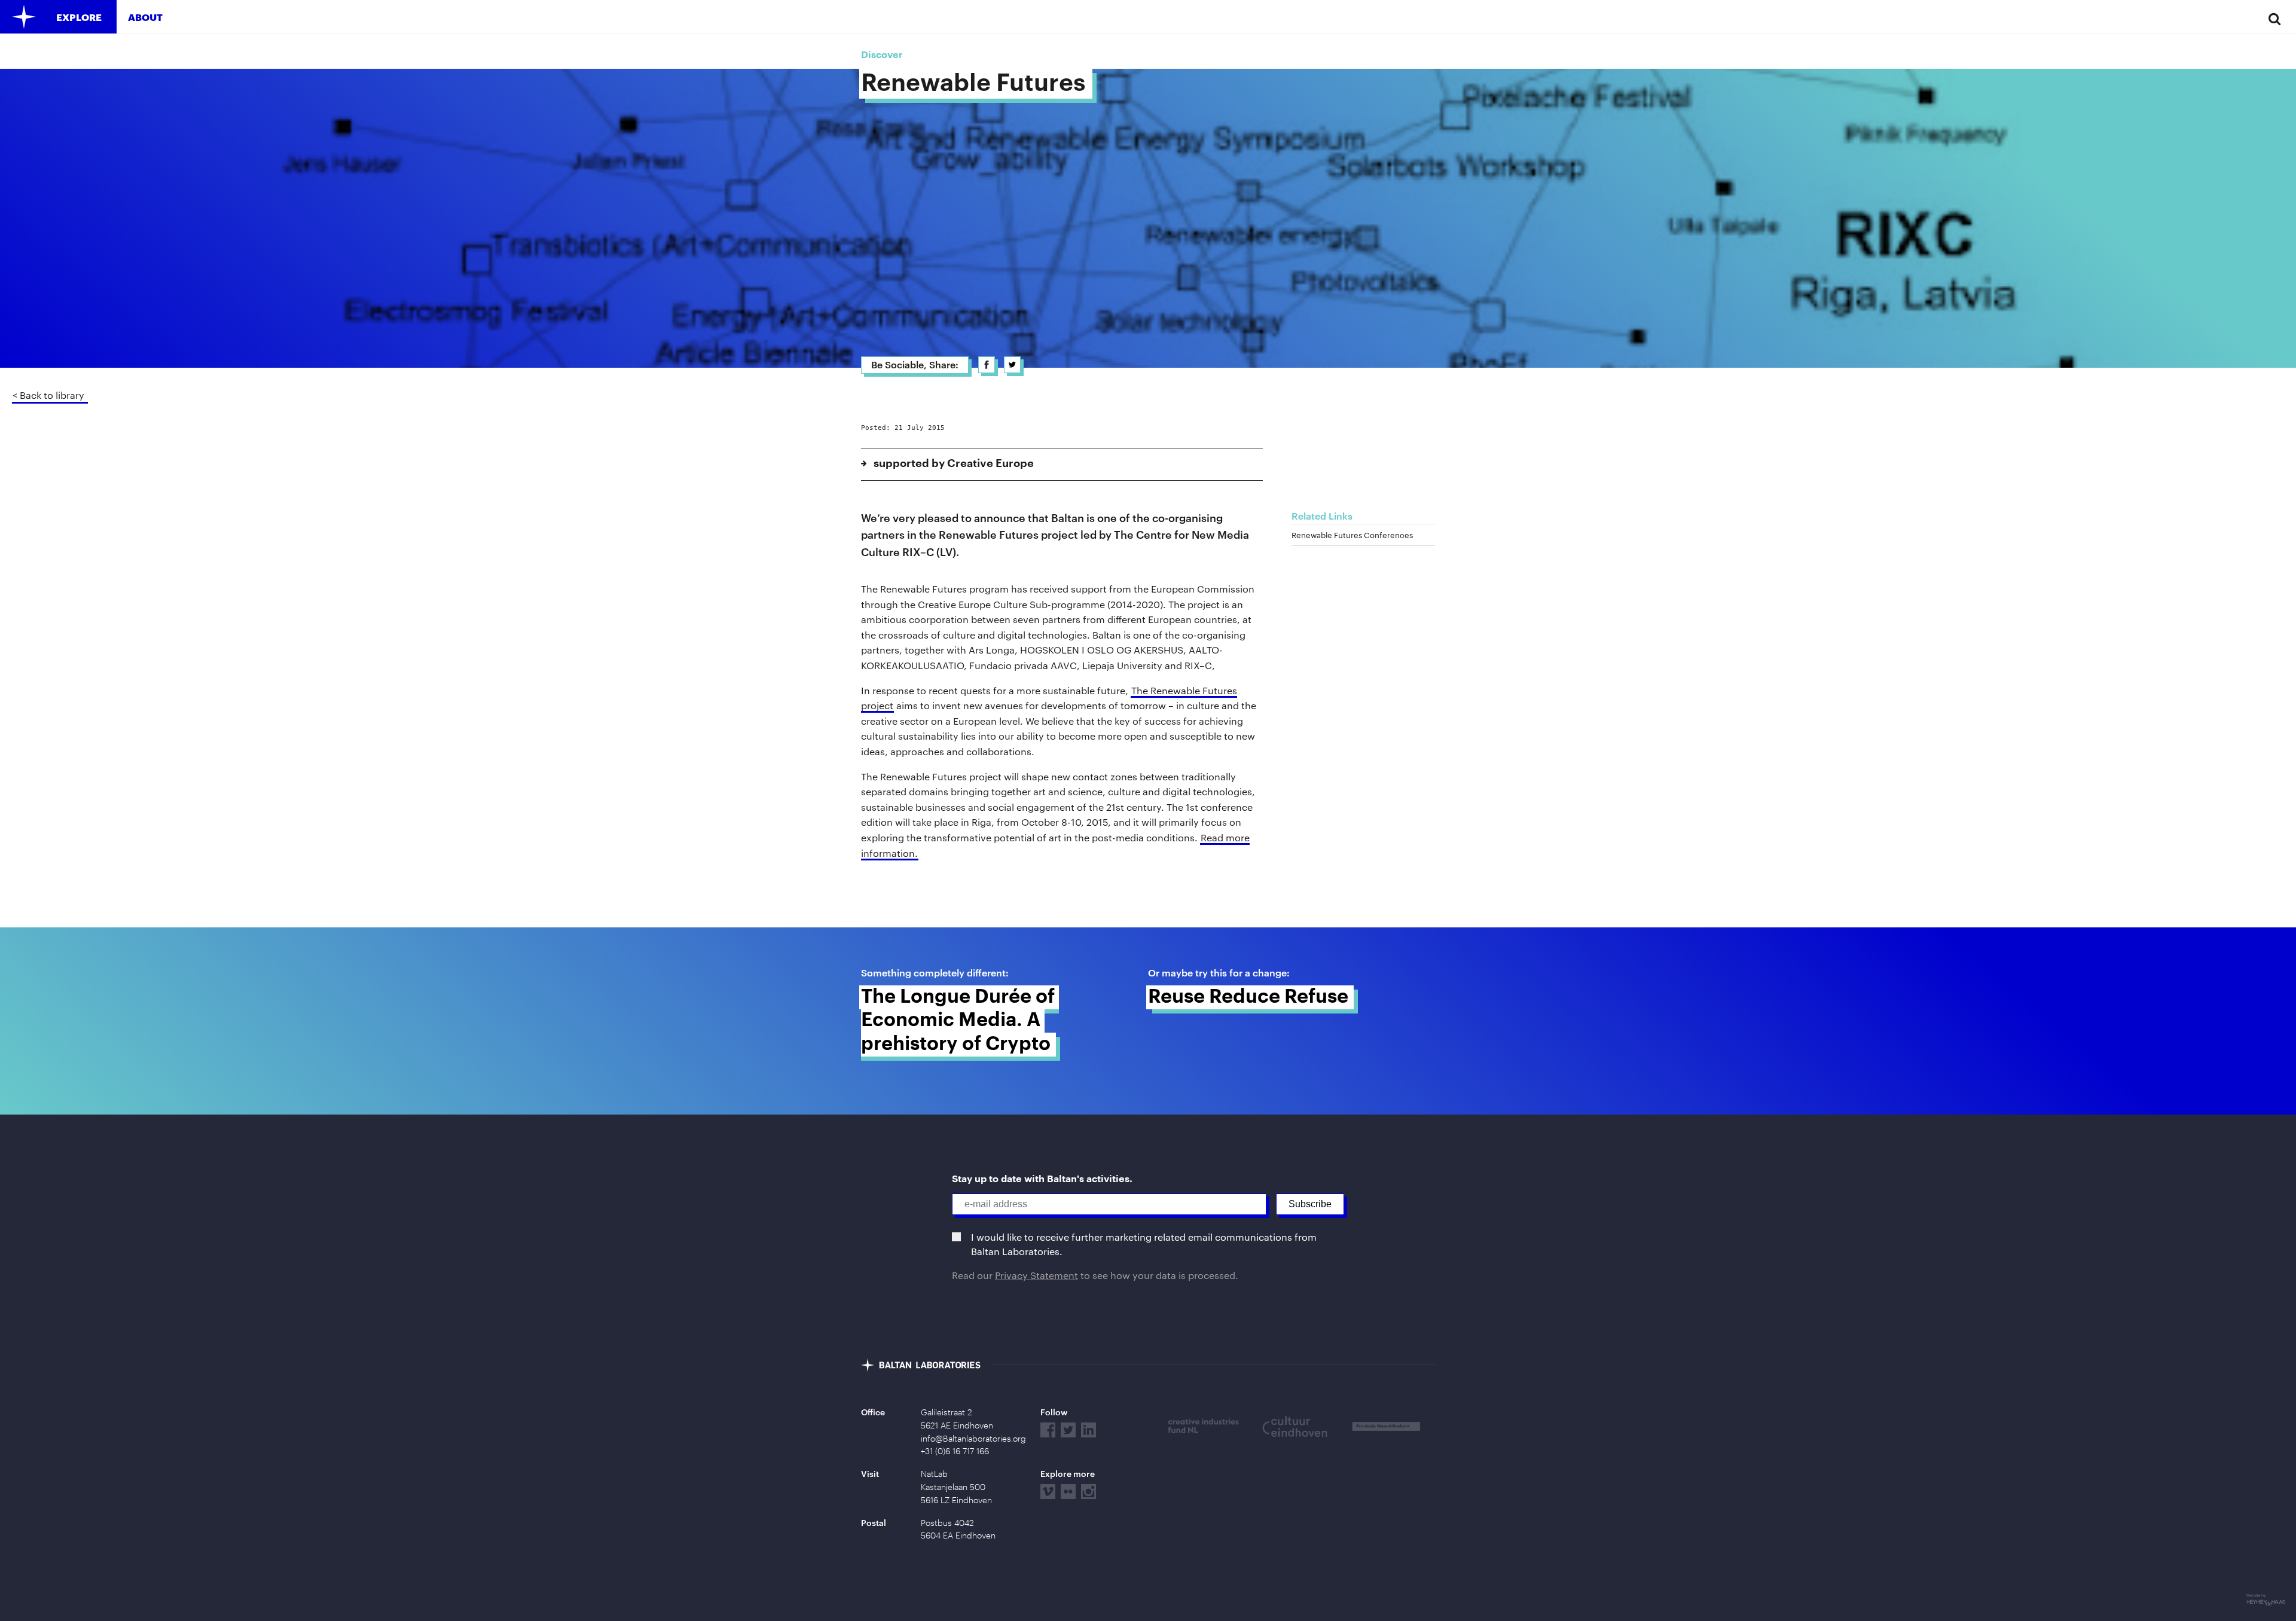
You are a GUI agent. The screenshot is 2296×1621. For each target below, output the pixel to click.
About (145, 17)
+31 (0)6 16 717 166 (955, 1451)
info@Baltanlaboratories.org (973, 1439)
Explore (79, 17)
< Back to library (48, 395)
